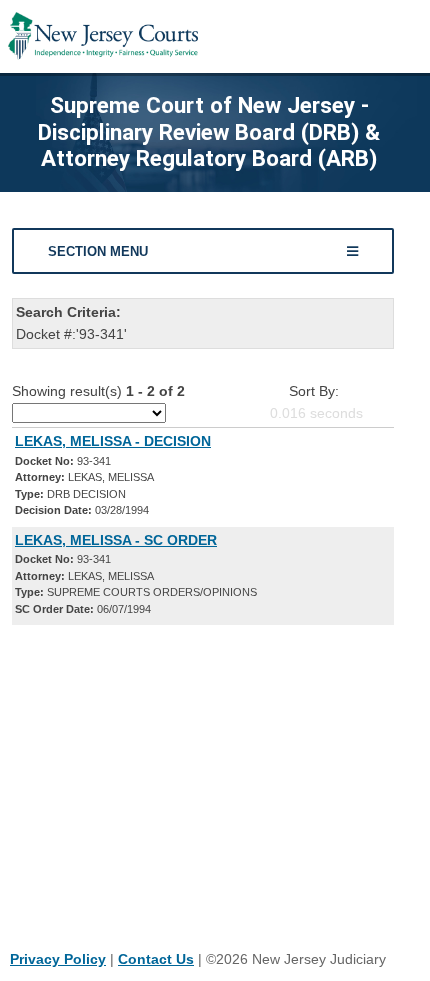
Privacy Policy (58, 959)
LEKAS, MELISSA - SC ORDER (116, 540)
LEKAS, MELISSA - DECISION (113, 441)
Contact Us (156, 959)
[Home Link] (103, 36)
